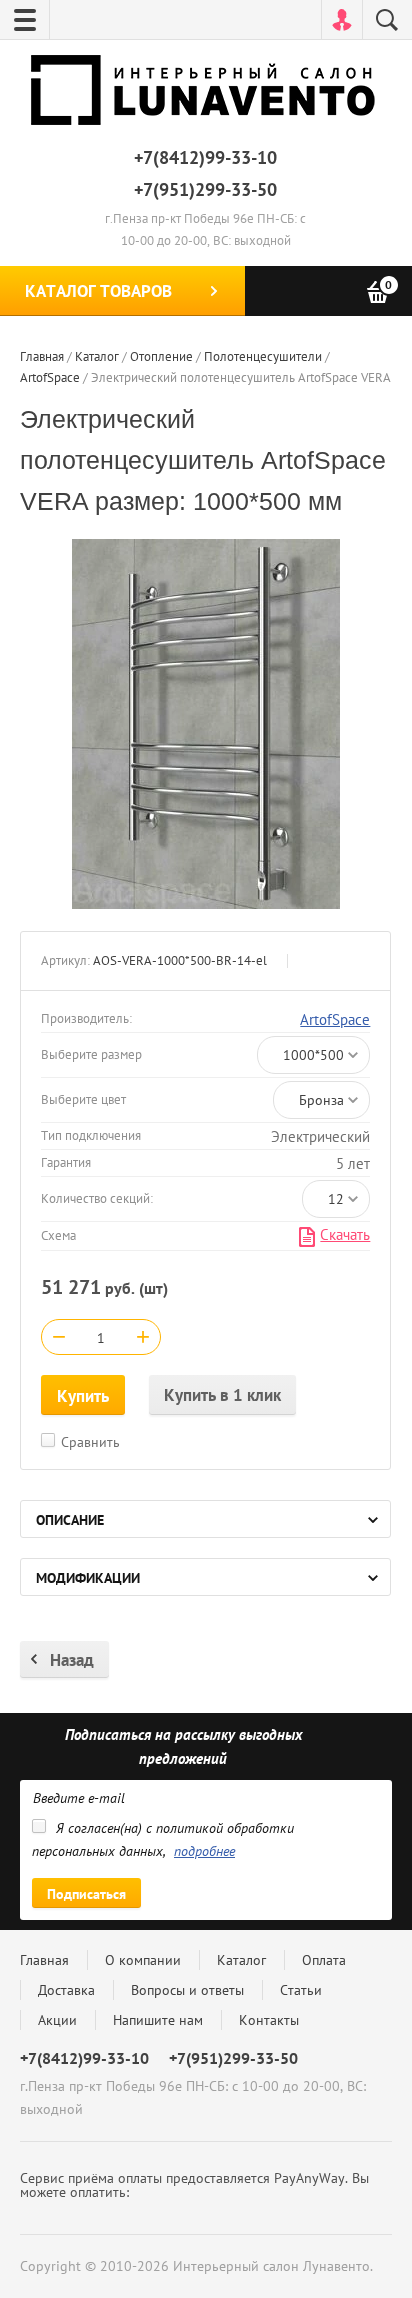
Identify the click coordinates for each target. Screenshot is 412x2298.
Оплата (324, 1960)
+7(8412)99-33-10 (205, 157)
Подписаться (86, 1894)
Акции (57, 2020)
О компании (143, 1960)
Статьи (301, 1990)
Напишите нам (158, 2020)
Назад (72, 1660)
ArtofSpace (335, 1019)
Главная (44, 1960)
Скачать (345, 1234)
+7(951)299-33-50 (205, 189)
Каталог (241, 1960)
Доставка (66, 1990)
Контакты (269, 2020)
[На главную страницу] (206, 94)
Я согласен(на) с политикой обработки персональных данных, (163, 1839)
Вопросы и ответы (187, 1990)
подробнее (204, 1851)
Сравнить (90, 1442)
